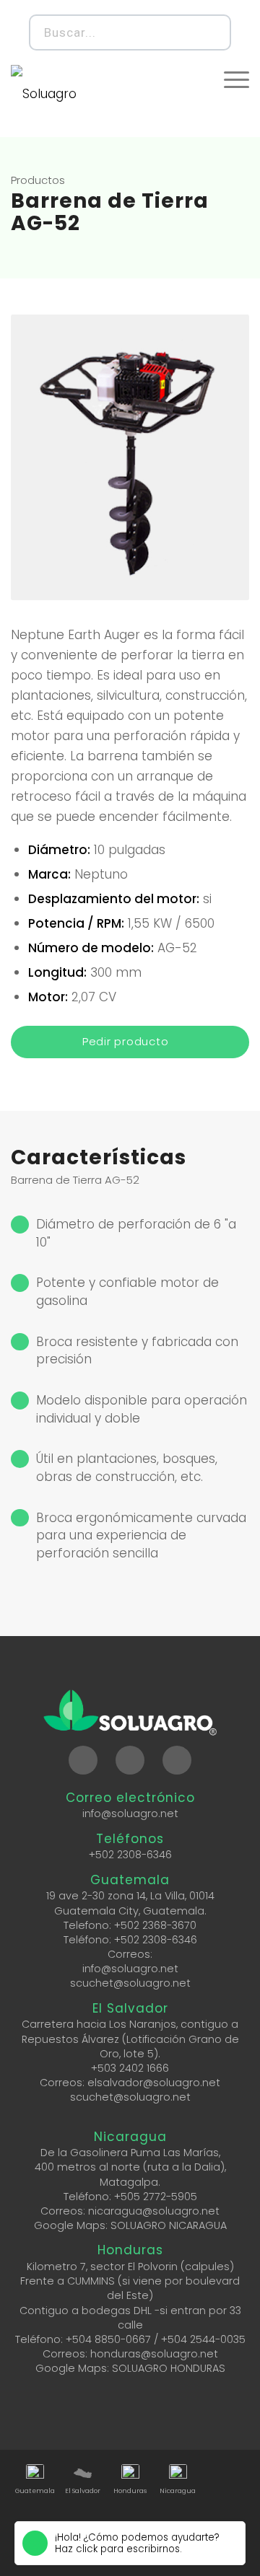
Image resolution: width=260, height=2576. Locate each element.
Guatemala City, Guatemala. (130, 1911)
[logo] (61, 94)
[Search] (211, 32)
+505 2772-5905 (156, 2197)
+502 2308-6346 (130, 1855)
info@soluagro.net (130, 1814)
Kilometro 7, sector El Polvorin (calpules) (130, 2267)
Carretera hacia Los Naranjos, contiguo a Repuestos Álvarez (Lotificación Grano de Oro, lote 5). (130, 2039)
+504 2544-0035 (203, 2339)
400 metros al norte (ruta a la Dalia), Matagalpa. (130, 2174)
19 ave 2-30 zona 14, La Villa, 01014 (130, 1896)
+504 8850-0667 (108, 2339)
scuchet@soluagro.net (130, 1983)
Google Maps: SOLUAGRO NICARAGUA (130, 2225)
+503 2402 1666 (130, 2068)
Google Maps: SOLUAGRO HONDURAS (130, 2368)
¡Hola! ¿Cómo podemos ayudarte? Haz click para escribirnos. (137, 2544)
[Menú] (237, 79)
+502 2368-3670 (155, 1925)
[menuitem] (237, 79)
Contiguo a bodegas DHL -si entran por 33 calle (130, 2318)
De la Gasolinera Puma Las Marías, (130, 2153)
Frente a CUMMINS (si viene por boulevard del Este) (130, 2288)
